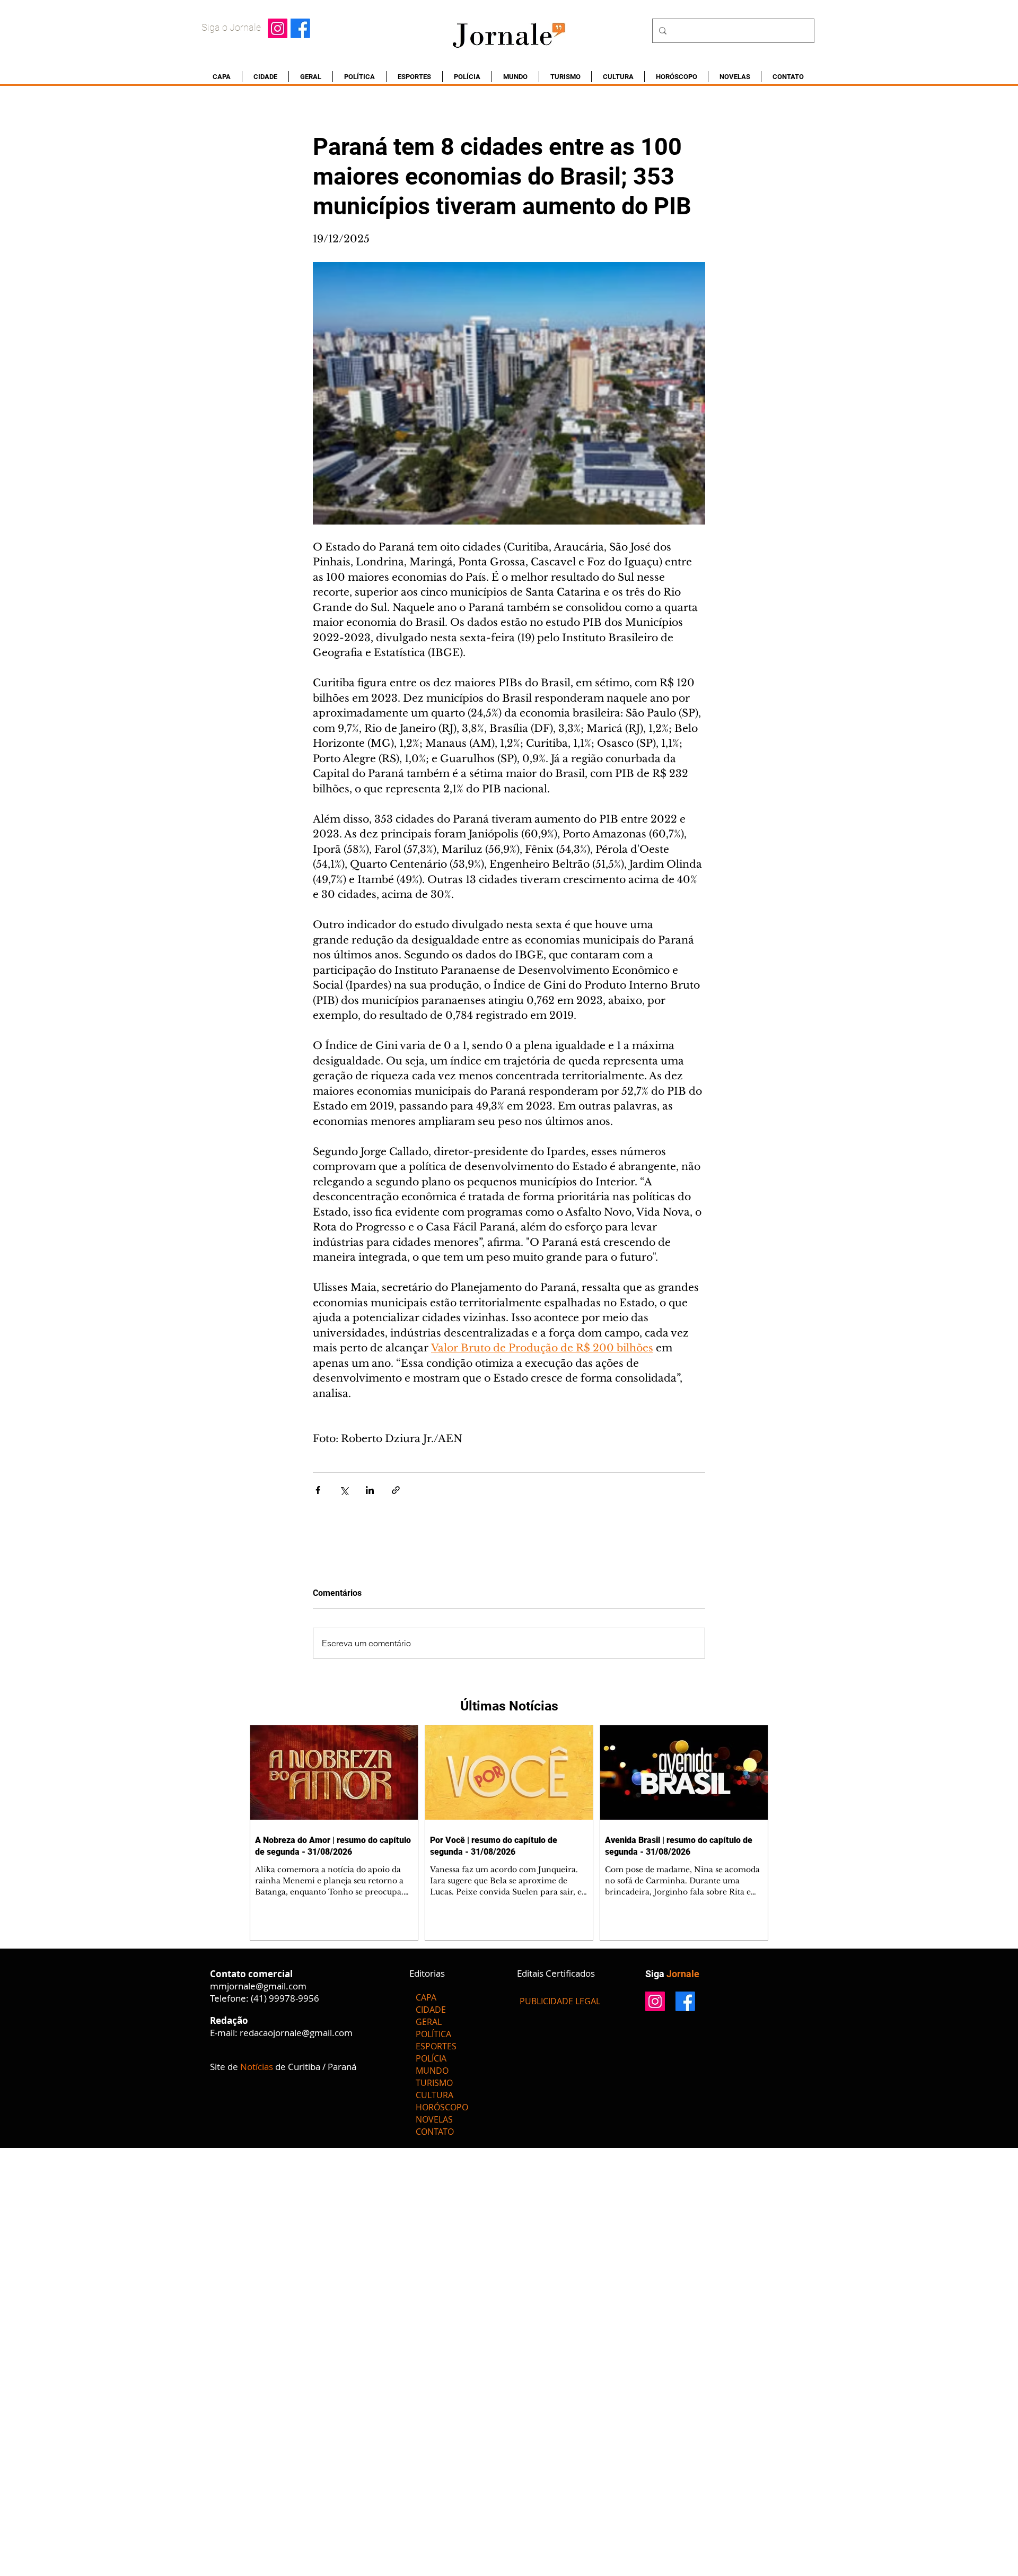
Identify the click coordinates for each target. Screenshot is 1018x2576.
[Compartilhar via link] (396, 1490)
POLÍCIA (431, 2058)
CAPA (426, 1997)
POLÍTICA (433, 2034)
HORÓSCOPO (442, 2107)
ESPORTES (436, 2046)
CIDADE (431, 2010)
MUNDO (432, 2071)
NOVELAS (434, 2119)
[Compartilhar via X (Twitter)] (344, 1490)
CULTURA (435, 2095)
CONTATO (435, 2132)
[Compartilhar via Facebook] (318, 1490)
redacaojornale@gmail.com (296, 2033)
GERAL (429, 2022)
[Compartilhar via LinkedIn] (370, 1490)
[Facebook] (300, 28)
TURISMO (434, 2083)
